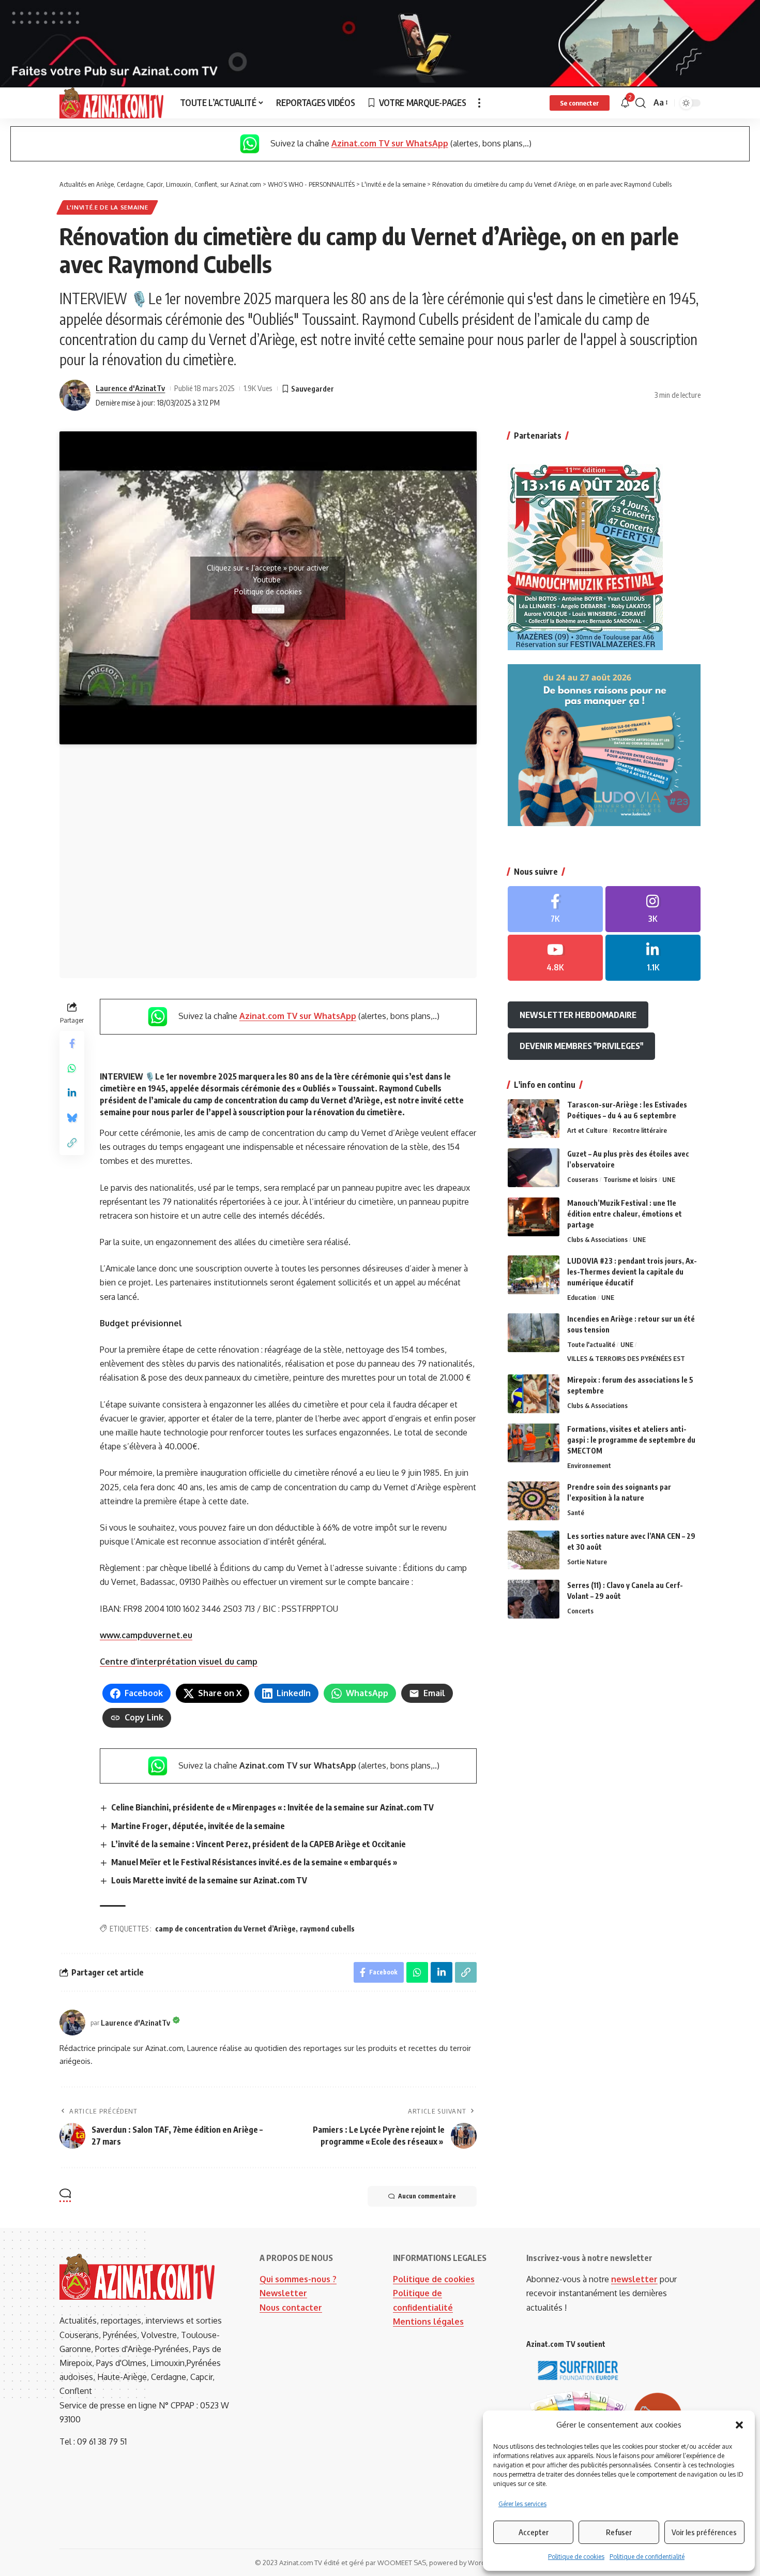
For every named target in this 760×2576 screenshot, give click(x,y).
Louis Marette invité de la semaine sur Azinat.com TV (209, 1880)
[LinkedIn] (653, 958)
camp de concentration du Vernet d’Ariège (225, 1929)
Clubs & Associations (597, 1239)
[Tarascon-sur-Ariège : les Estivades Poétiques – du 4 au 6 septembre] (534, 1119)
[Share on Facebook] (72, 1044)
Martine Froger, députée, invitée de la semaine (198, 1826)
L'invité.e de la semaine (108, 207)
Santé (576, 1512)
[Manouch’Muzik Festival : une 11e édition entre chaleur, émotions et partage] (534, 1217)
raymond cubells (327, 1929)
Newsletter (283, 2293)
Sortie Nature (587, 1562)
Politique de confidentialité (647, 2557)
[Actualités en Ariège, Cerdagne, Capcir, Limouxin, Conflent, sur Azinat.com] (111, 103)
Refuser (619, 2532)
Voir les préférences (704, 2532)
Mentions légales (428, 2322)
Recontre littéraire (640, 1130)
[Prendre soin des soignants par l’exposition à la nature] (534, 1501)
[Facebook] (555, 909)
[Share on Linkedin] (72, 1094)
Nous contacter (291, 2308)
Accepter (534, 2532)
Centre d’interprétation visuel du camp (179, 1661)
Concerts (580, 1611)
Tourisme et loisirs (630, 1179)
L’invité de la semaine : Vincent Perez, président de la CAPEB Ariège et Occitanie (259, 1844)
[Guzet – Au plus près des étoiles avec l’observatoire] (534, 1168)
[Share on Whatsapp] (72, 1069)
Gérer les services (522, 2504)
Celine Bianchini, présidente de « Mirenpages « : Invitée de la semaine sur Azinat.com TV (272, 1807)
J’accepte (268, 609)
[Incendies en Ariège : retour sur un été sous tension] (534, 1333)
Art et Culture (587, 1130)
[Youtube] (555, 958)
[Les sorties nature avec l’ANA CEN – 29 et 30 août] (534, 1550)
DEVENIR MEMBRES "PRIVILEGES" (581, 1046)
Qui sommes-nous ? (298, 2279)
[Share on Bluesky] (72, 1118)
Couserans (583, 1179)
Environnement (589, 1465)
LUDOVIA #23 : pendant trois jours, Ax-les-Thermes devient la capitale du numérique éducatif (632, 1272)
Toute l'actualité (591, 1344)
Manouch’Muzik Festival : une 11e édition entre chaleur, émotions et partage (625, 1214)
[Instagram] (653, 909)
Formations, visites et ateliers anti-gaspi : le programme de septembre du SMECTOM (631, 1440)
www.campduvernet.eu (146, 1635)
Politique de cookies (576, 2557)
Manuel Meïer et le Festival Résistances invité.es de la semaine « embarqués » (254, 1862)
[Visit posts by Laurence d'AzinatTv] (75, 395)
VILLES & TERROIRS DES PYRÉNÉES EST (626, 1358)
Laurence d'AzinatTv (130, 388)
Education (582, 1297)
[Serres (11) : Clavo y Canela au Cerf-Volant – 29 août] (534, 1599)
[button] (739, 2425)
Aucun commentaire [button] (427, 2196)
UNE (669, 1179)
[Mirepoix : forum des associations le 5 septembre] (534, 1394)
